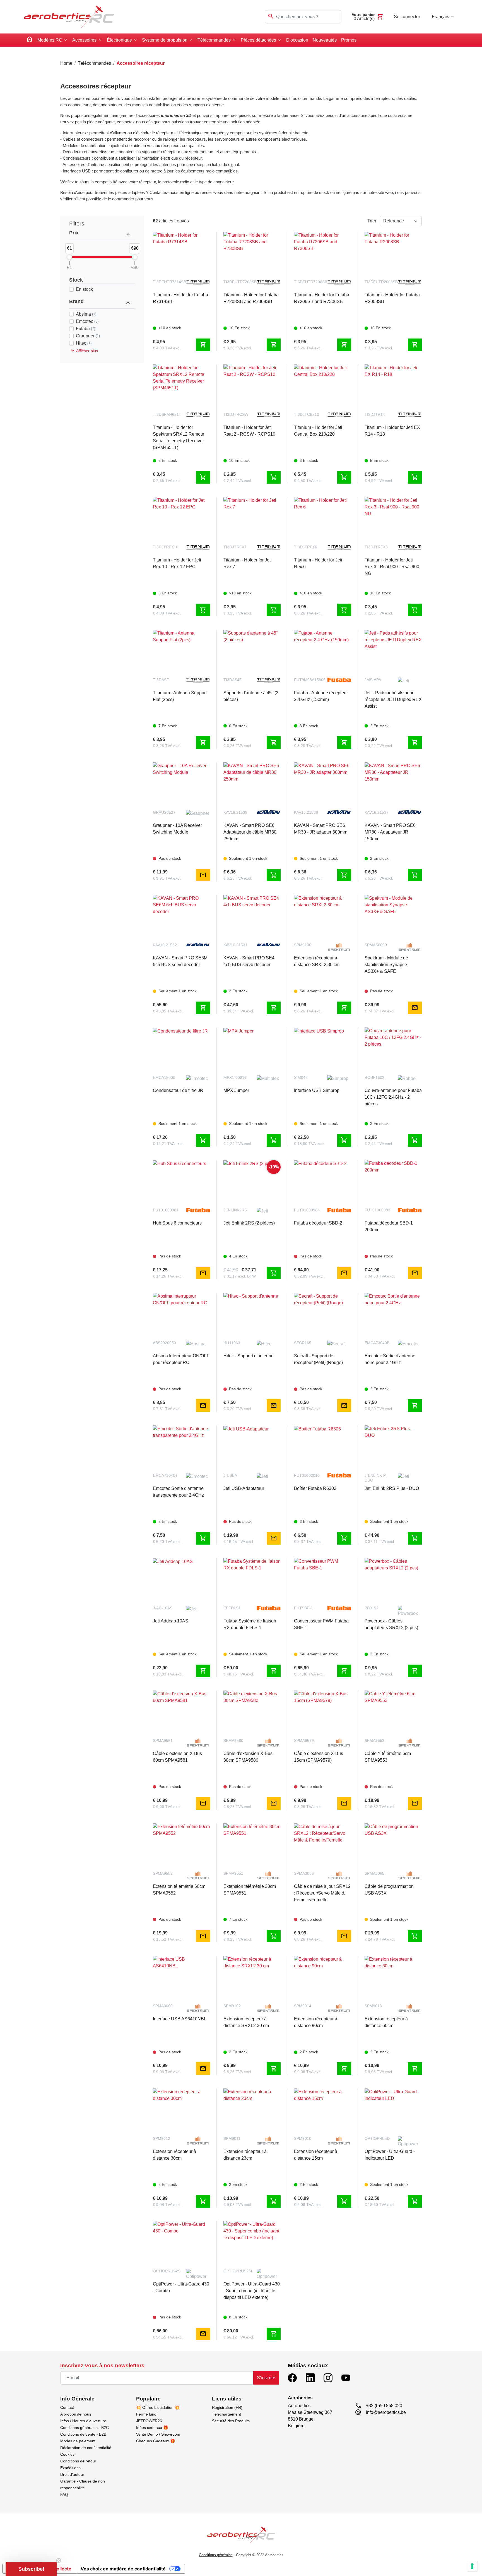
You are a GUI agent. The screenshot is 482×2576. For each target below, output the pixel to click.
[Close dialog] (343, 1226)
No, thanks (241, 1343)
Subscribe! (241, 1324)
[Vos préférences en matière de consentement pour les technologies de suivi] (472, 2566)
